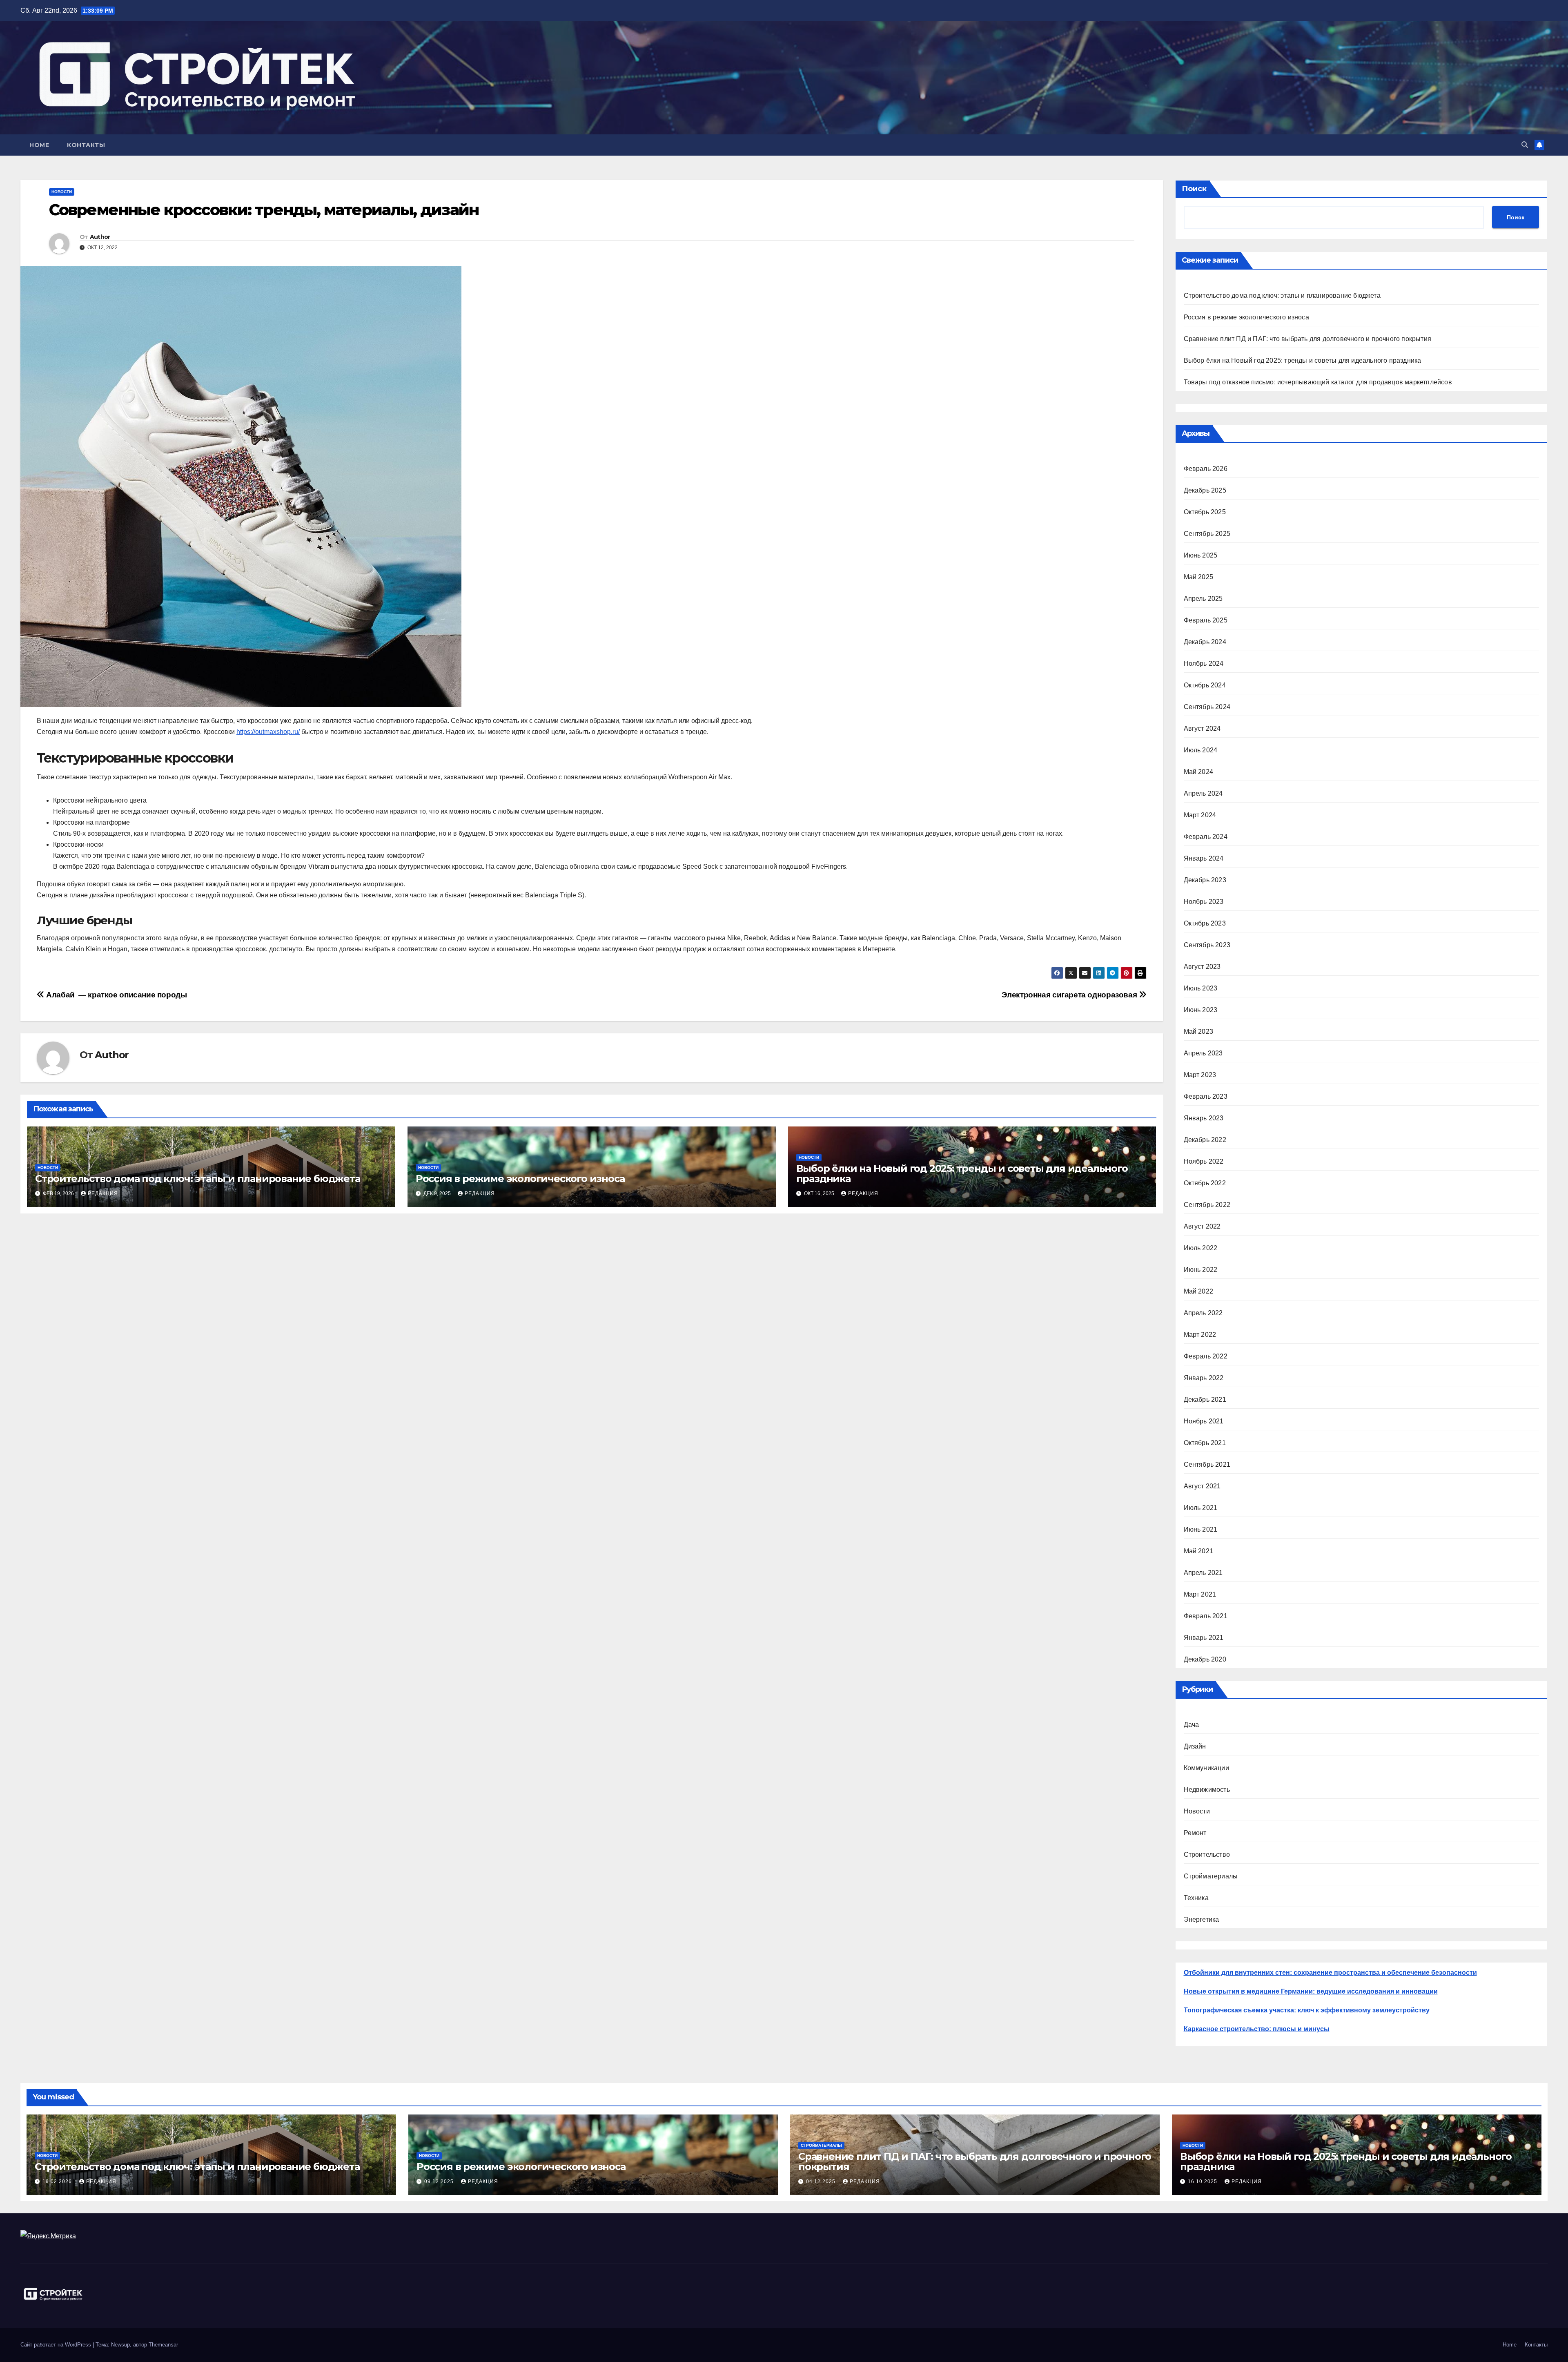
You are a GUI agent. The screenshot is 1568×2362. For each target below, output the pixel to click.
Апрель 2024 (1203, 793)
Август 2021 (1202, 1486)
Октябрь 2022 (1205, 1183)
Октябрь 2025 (1205, 512)
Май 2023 (1199, 1032)
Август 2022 (1202, 1226)
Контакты (86, 145)
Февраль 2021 (1206, 1616)
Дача (1192, 1725)
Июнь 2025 (1201, 555)
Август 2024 (1202, 728)
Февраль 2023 (1206, 1096)
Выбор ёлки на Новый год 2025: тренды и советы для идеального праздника (962, 1173)
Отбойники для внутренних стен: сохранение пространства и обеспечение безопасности (1330, 1973)
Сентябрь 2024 (1207, 707)
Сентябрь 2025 (1207, 534)
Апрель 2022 (1203, 1313)
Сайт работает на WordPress (57, 2345)
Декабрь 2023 (1205, 880)
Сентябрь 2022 (1207, 1205)
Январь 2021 (1204, 1638)
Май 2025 (1199, 577)
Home (39, 145)
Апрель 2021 (1203, 1573)
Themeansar (163, 2345)
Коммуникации (1206, 1768)
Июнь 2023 (1201, 1010)
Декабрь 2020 (1205, 1659)
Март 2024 (1200, 815)
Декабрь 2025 (1205, 490)
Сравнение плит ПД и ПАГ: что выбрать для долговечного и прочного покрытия (1308, 339)
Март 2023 (1200, 1075)
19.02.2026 (58, 2181)
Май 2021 (1199, 1551)
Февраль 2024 (1206, 837)
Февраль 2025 (1206, 620)
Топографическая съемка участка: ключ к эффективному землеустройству (1307, 2010)
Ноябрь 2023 (1204, 902)
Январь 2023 (1204, 1118)
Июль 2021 (1201, 1508)
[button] (1525, 145)
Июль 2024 (1201, 750)
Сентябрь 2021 (1207, 1464)
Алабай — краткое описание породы (116, 995)
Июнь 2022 (1201, 1270)
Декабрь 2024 (1205, 642)
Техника (1196, 1898)
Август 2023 (1202, 967)
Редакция (103, 1193)
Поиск (1194, 189)
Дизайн (1195, 1746)
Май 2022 (1199, 1291)
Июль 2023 (1201, 988)
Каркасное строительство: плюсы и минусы (1257, 2029)
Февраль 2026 (1206, 469)
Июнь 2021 (1201, 1529)
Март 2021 (1200, 1594)
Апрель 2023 (1203, 1053)
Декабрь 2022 (1205, 1140)
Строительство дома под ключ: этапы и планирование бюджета (198, 1179)
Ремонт (1195, 1833)
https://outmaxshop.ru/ (268, 732)
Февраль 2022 (1206, 1356)
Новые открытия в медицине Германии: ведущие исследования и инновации (1311, 1991)
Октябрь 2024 (1205, 685)
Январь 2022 (1204, 1378)
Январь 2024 (1204, 858)
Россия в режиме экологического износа (520, 1179)
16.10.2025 (1203, 2181)
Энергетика (1202, 1919)
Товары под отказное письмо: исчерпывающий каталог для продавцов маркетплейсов (1318, 382)
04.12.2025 (822, 2181)
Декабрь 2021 (1205, 1400)
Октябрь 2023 (1205, 923)
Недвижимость (1207, 1790)
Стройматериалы (1211, 1876)
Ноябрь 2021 (1204, 1421)
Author (100, 237)
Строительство (1207, 1855)
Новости (62, 192)
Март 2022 (1200, 1335)
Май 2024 (1199, 772)
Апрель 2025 (1203, 599)
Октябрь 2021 (1205, 1443)
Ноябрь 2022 (1204, 1161)
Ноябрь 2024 (1204, 664)
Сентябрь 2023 (1207, 945)
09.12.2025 (440, 2181)
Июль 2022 (1201, 1248)
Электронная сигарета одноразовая (1070, 995)
